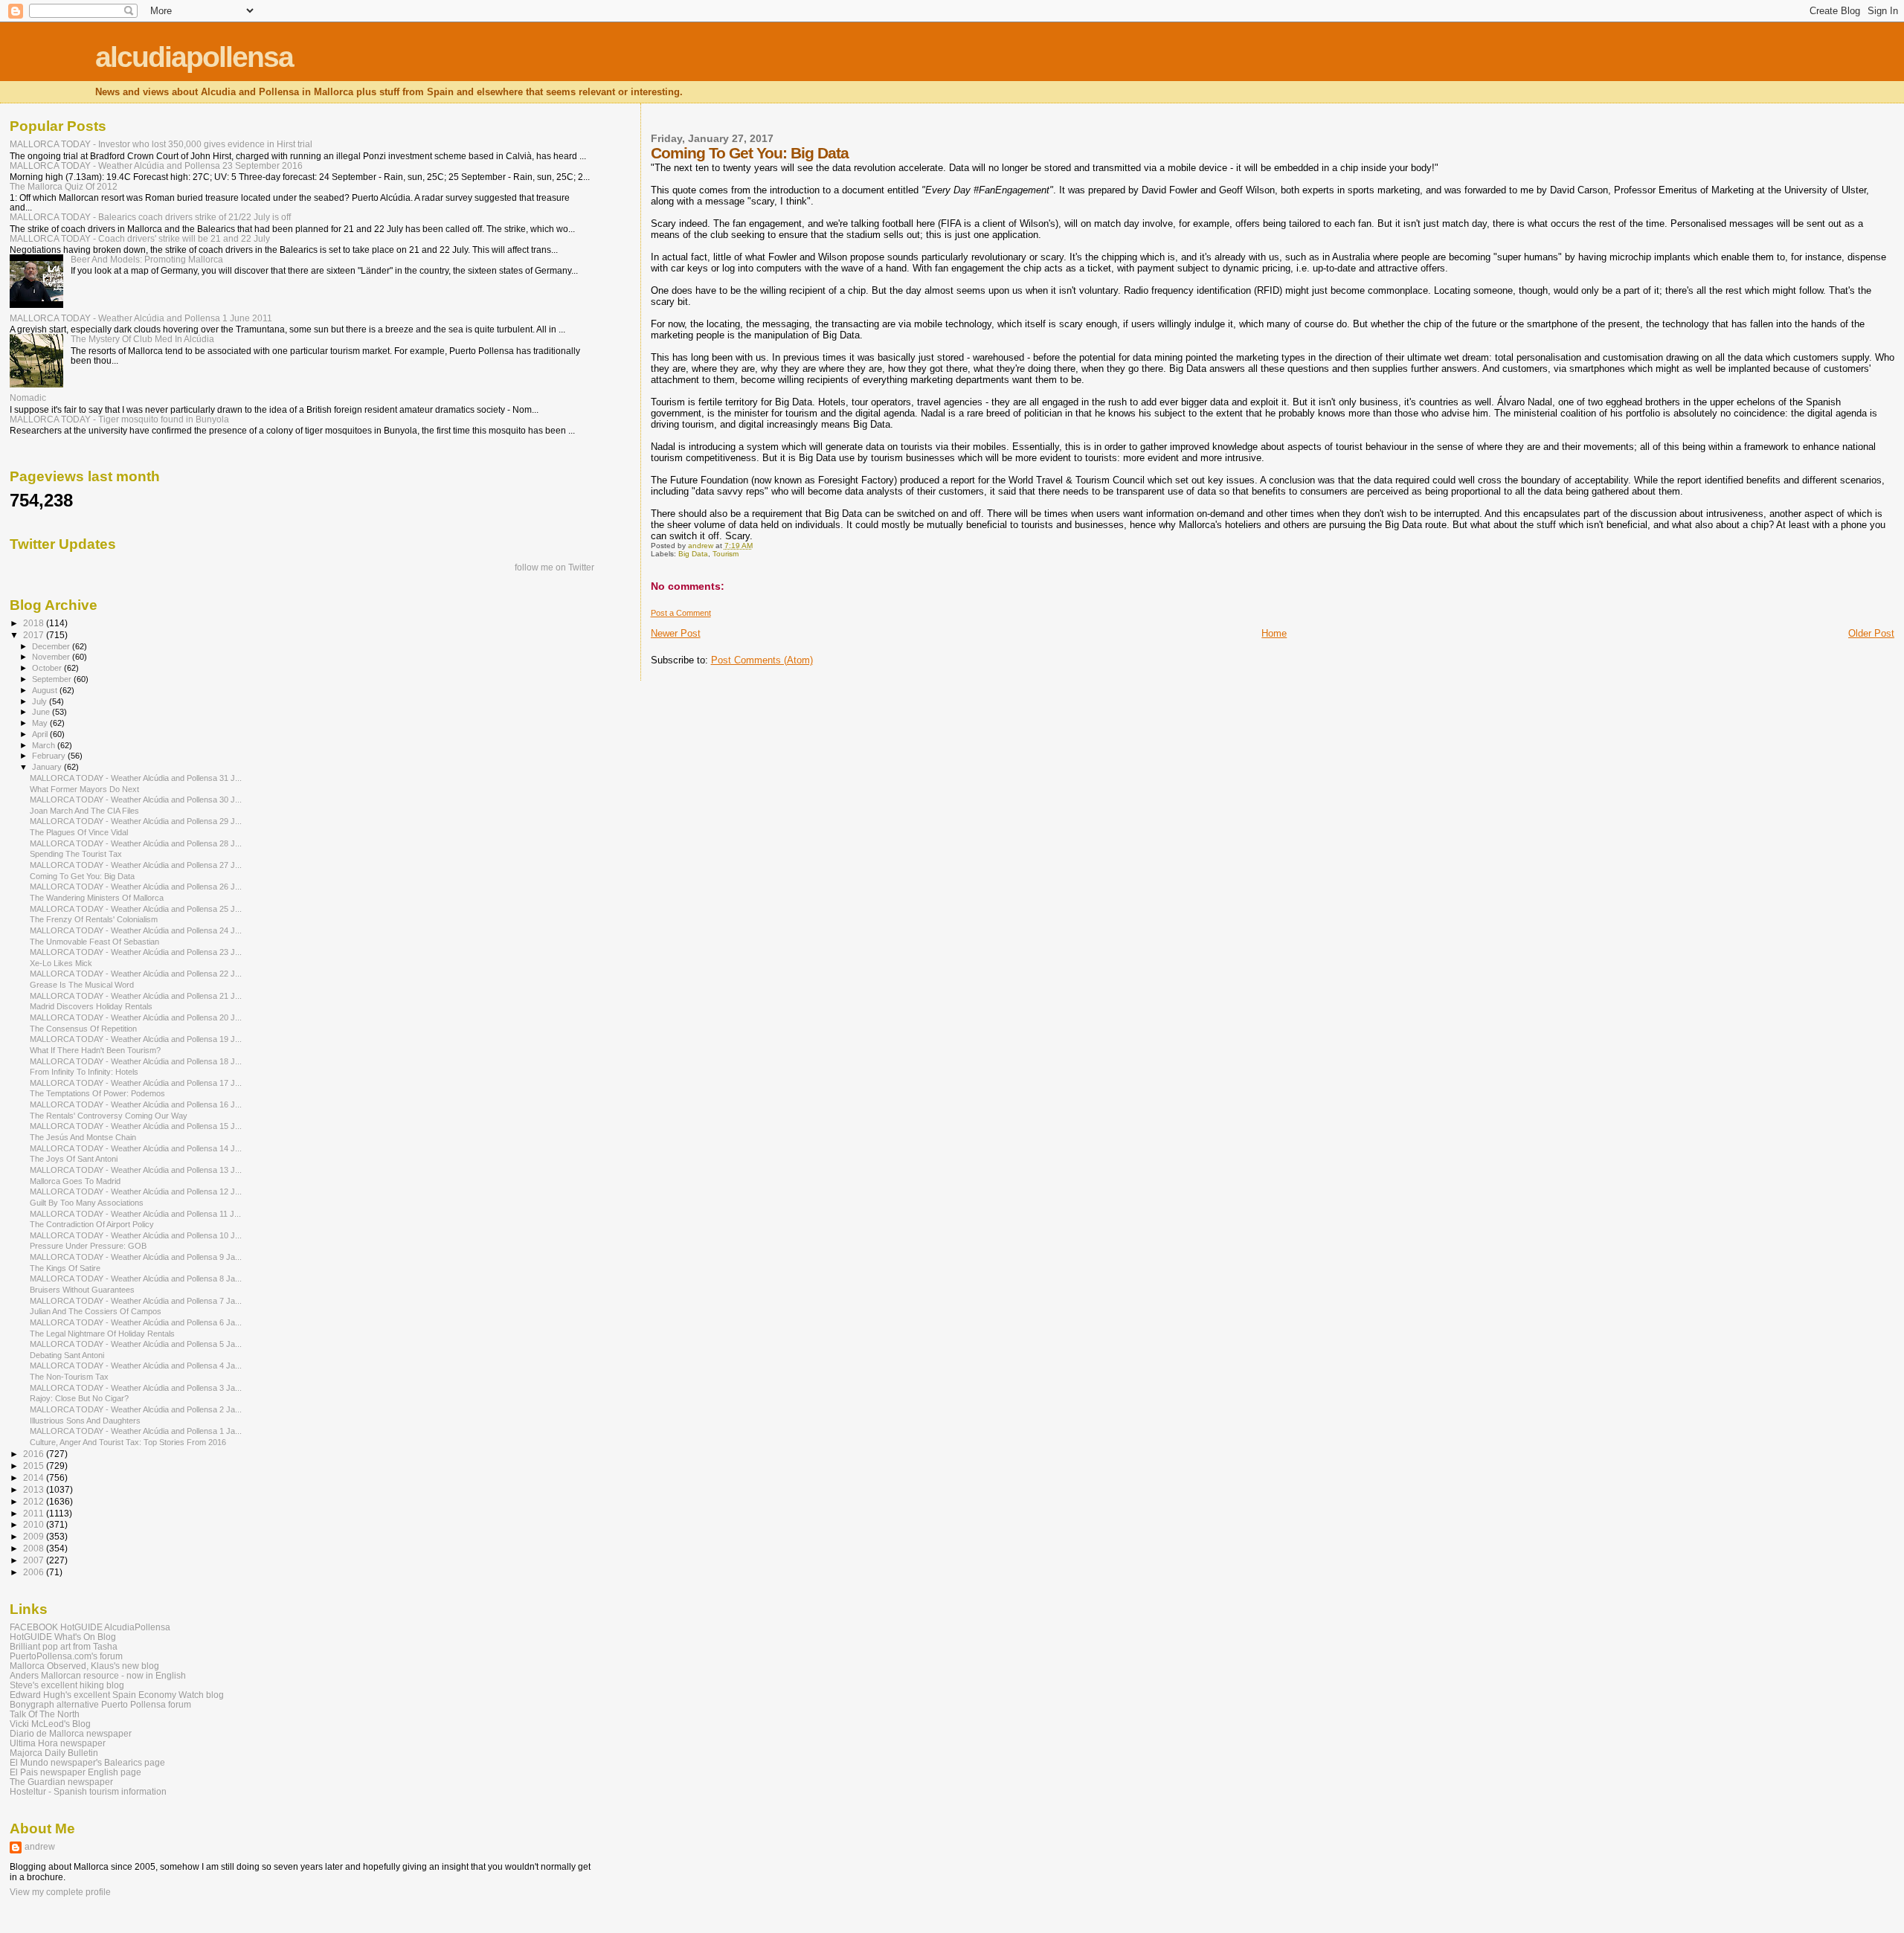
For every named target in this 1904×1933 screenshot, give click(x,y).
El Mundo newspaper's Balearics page (87, 1762)
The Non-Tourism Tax (69, 1377)
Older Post (1871, 633)
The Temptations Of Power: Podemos (97, 1093)
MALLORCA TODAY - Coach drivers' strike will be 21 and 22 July (140, 238)
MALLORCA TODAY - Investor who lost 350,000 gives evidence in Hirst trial (161, 144)
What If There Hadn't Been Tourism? (95, 1050)
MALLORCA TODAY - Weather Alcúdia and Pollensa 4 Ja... (136, 1366)
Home (1274, 633)
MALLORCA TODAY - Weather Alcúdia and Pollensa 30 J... (136, 800)
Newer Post (676, 633)
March (45, 745)
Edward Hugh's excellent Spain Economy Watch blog (117, 1695)
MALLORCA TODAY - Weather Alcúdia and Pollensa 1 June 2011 (141, 318)
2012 (35, 1501)
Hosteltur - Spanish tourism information (88, 1791)
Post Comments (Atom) (762, 660)
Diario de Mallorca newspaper (71, 1733)
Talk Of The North (45, 1714)
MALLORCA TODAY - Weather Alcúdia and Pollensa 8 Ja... (136, 1279)
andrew (40, 1847)
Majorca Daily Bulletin (54, 1753)
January (48, 767)
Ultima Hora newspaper (58, 1743)
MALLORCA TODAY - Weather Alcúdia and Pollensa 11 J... (135, 1214)
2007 (35, 1560)
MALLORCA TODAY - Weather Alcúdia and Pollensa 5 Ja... (136, 1344)
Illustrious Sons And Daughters (85, 1421)
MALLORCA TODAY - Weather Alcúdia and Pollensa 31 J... (136, 778)
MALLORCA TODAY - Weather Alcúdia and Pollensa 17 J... (136, 1083)
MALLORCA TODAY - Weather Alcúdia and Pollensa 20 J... (136, 1017)
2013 (35, 1489)
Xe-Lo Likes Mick (61, 963)
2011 (35, 1513)
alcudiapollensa (194, 57)
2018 (35, 623)
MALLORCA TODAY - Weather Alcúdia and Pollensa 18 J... (136, 1061)
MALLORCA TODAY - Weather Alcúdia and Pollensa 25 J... (136, 909)
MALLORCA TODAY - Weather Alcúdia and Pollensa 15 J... (136, 1126)
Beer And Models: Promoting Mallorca (147, 259)
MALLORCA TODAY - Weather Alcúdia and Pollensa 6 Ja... (136, 1322)
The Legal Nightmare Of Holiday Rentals (102, 1334)
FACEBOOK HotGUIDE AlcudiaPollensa (90, 1627)
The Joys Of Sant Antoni (74, 1159)
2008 (35, 1548)
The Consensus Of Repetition (83, 1029)
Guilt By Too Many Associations (87, 1203)
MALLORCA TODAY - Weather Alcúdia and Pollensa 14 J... (136, 1148)
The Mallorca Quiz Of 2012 (64, 186)
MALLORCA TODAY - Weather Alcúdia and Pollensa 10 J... (136, 1235)
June (42, 712)
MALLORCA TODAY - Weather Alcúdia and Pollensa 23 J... (136, 952)
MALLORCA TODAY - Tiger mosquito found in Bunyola (119, 419)
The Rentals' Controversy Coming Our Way (109, 1116)
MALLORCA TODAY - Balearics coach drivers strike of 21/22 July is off (150, 217)
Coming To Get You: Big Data (82, 876)
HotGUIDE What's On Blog (63, 1637)
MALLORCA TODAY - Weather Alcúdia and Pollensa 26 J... (136, 887)
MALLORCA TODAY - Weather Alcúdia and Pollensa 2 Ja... (136, 1409)
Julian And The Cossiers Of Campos (96, 1311)
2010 (35, 1524)
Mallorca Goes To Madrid (75, 1181)
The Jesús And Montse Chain (83, 1137)
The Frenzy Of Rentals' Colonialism (94, 919)
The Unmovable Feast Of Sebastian (94, 942)
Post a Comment (681, 613)
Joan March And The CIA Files (84, 811)
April (41, 734)
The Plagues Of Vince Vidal (79, 832)
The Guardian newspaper (61, 1782)
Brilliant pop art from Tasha (64, 1646)
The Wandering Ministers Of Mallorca (97, 898)
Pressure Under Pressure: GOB (88, 1246)
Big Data (693, 554)
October (48, 668)
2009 (35, 1536)
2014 (35, 1477)
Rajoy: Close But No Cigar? (79, 1398)
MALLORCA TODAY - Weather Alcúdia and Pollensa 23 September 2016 (156, 165)
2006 (35, 1572)
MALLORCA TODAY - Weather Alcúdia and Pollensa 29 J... (136, 821)
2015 (35, 1466)
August (46, 690)
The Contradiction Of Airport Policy (92, 1224)
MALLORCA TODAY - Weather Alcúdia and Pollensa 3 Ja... (136, 1388)
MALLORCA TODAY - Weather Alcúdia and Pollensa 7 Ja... (136, 1301)
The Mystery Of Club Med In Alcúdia (142, 339)
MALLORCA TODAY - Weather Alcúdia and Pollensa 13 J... (136, 1170)
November (52, 657)
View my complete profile (60, 1892)
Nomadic (28, 398)
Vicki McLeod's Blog (50, 1724)
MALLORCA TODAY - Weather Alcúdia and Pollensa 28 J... (136, 843)
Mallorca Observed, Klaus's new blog (84, 1666)
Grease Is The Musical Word (82, 985)
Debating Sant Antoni (67, 1355)
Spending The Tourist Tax (76, 854)
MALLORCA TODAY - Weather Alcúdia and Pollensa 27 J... (136, 865)
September (53, 679)
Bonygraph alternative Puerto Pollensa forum (100, 1704)
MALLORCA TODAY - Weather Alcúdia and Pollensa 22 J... (136, 974)
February (50, 756)
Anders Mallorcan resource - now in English (98, 1675)
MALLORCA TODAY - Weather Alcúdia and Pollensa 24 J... (136, 930)
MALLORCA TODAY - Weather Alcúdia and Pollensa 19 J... (136, 1039)
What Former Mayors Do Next (84, 789)
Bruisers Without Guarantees (82, 1290)
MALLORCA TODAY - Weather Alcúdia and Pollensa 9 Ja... (136, 1257)
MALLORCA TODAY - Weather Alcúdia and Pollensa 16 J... (136, 1104)
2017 (35, 635)
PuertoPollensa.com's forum (66, 1656)
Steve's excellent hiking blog (67, 1685)
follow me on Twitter (554, 567)
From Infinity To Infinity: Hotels (84, 1072)
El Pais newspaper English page (75, 1772)
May (41, 723)
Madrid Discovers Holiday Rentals (91, 1006)
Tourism (726, 554)
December (52, 646)
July (41, 701)
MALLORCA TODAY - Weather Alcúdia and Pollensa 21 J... (136, 996)
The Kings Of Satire (65, 1268)
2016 (35, 1454)
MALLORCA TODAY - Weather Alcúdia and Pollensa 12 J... (136, 1191)
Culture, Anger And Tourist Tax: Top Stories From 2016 (128, 1442)
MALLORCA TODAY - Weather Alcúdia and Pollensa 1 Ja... (136, 1431)
